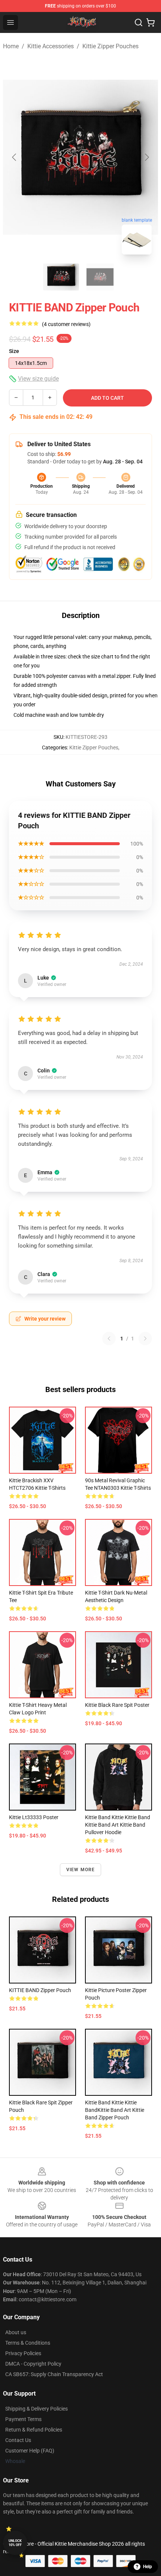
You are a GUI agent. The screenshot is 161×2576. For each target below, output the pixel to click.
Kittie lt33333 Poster (34, 1817)
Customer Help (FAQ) (30, 2451)
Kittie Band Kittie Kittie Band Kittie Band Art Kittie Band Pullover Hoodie (118, 1825)
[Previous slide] (15, 157)
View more (81, 1870)
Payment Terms (23, 2419)
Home (11, 46)
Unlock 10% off (15, 2543)
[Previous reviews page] (109, 1339)
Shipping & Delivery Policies (37, 2409)
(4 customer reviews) (66, 324)
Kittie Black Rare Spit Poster (117, 1705)
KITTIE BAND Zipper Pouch (40, 1990)
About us (16, 2332)
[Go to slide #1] (61, 277)
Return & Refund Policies (34, 2430)
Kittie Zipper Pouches (110, 46)
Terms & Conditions (28, 2343)
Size (14, 351)
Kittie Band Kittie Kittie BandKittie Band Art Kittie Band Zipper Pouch (115, 2110)
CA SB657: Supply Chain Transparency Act (54, 2374)
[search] (139, 22)
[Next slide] (146, 157)
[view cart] (151, 22)
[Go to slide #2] (100, 277)
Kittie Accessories (51, 46)
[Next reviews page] (145, 1339)
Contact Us (18, 2440)
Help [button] (148, 2567)
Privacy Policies (23, 2353)
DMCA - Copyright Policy (33, 2364)
